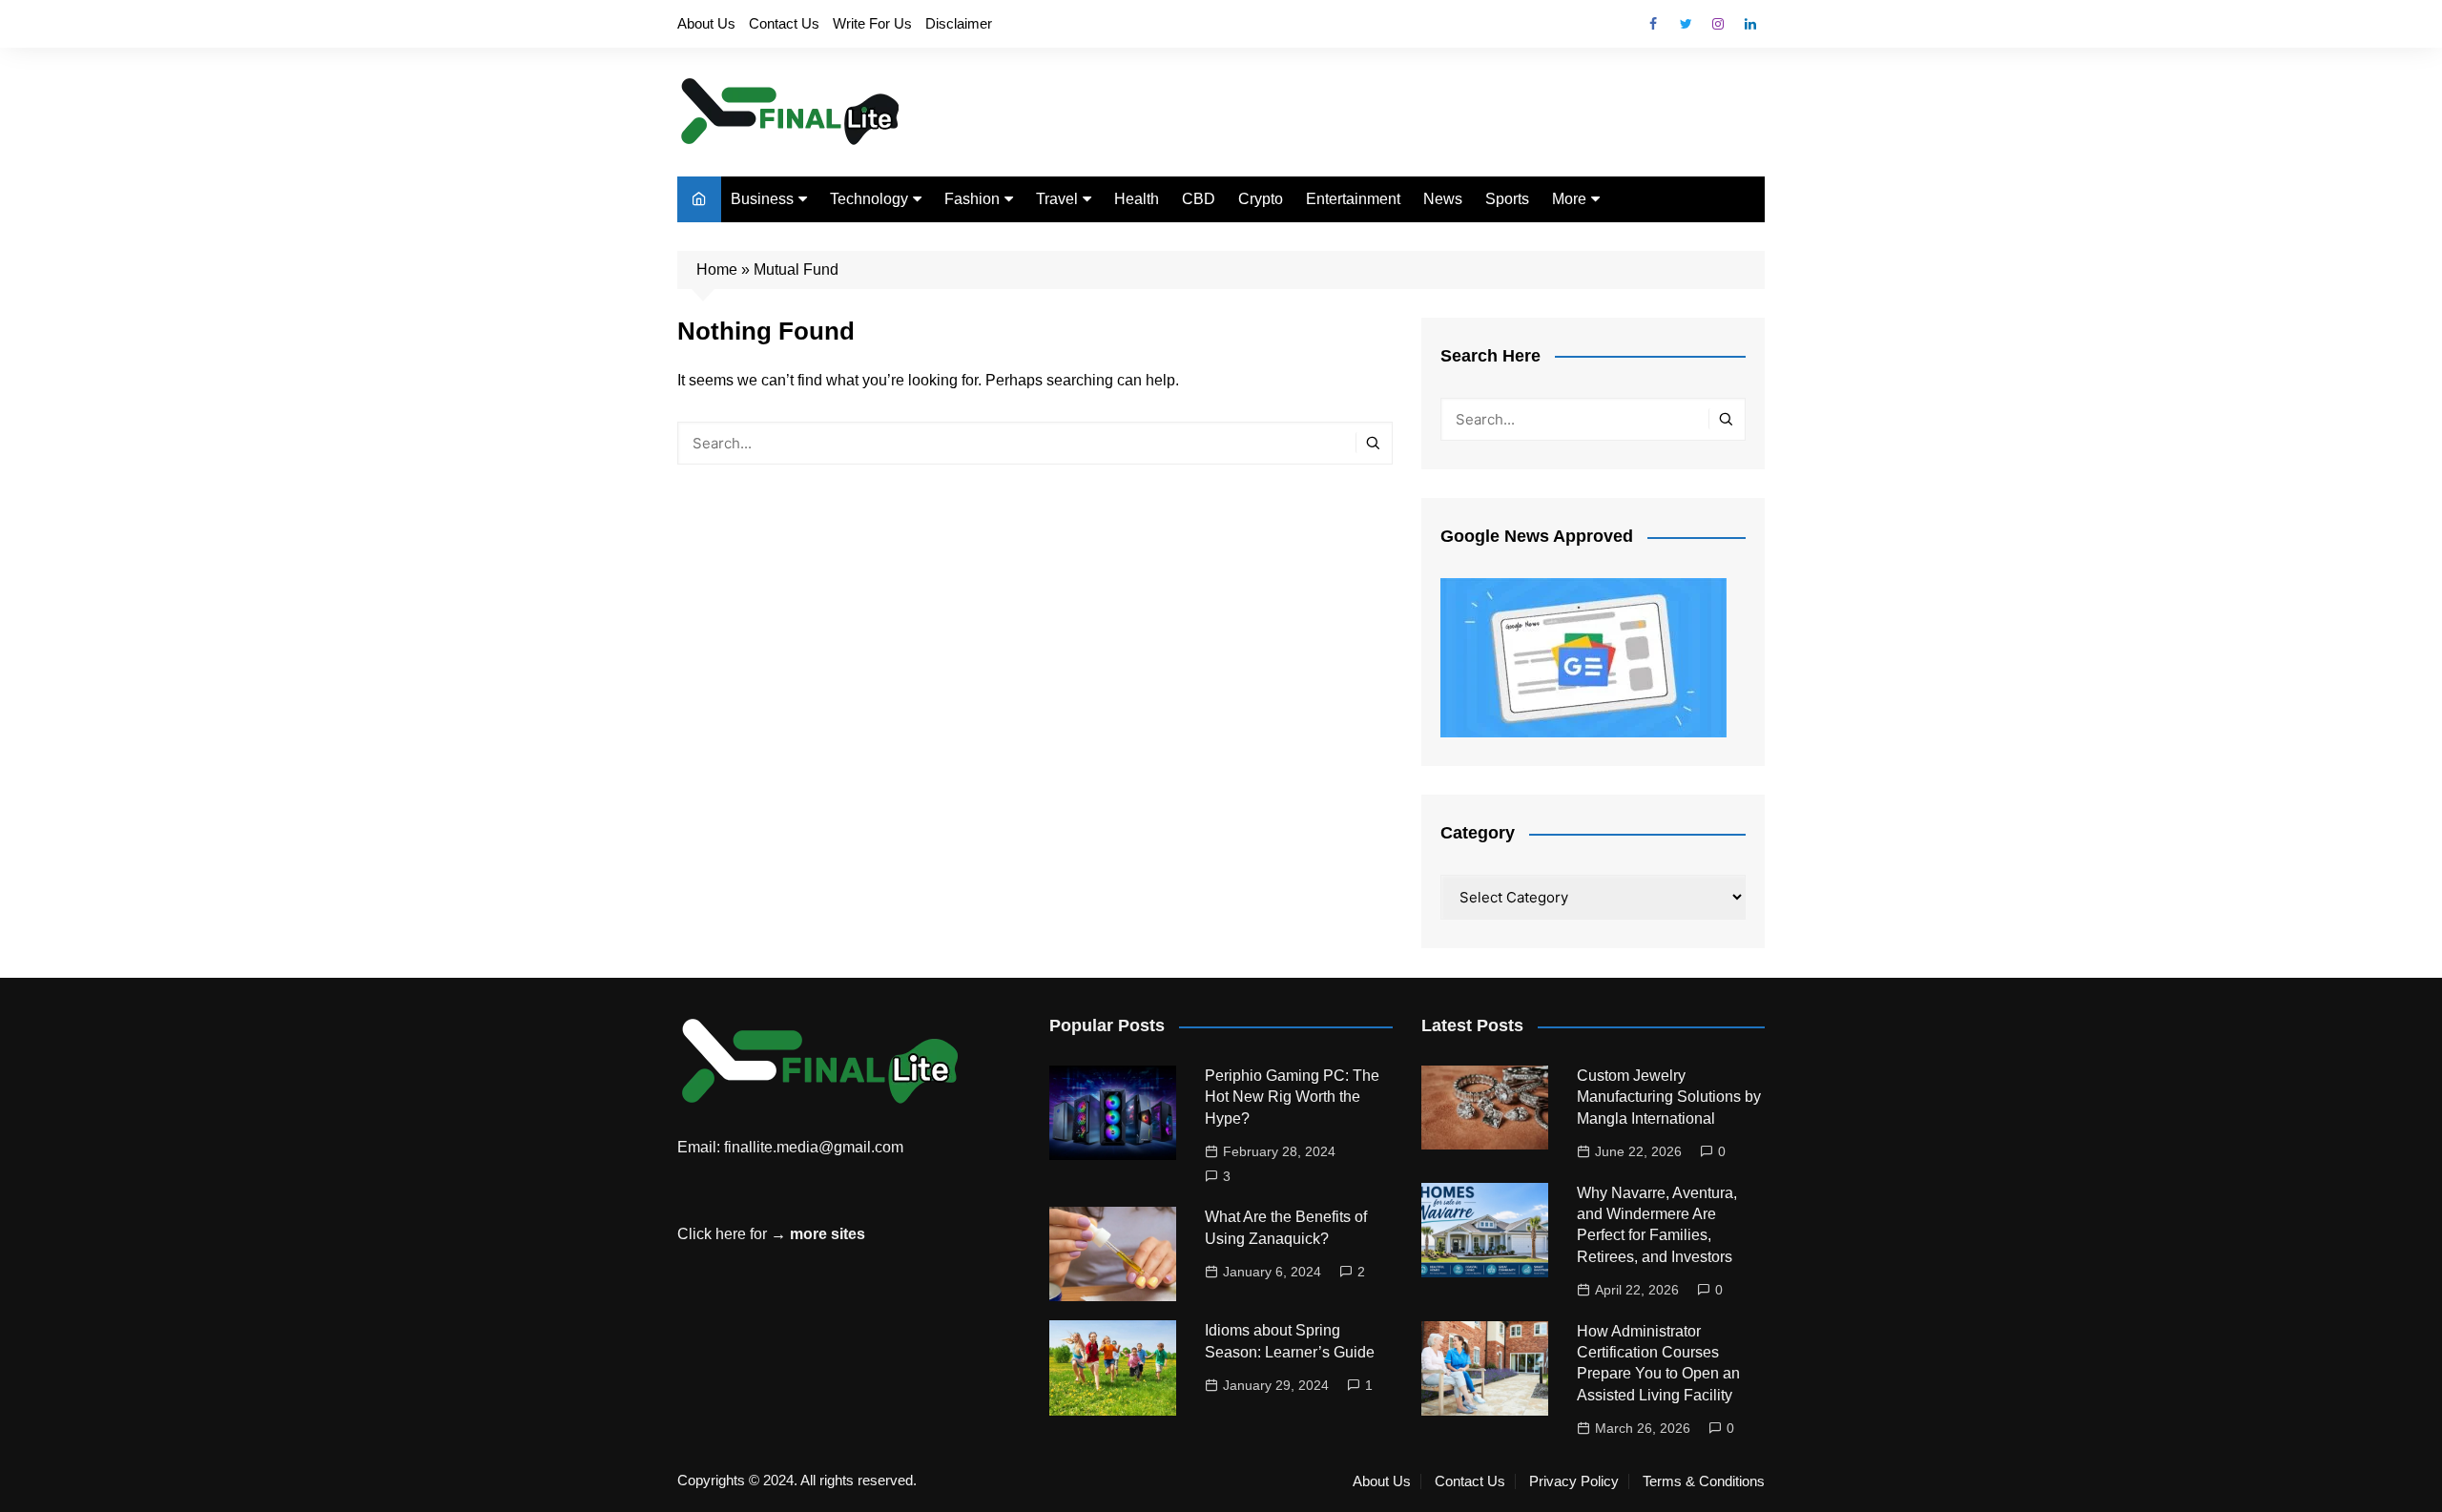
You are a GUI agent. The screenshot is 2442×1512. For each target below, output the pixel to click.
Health (1137, 199)
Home (717, 269)
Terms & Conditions (1704, 1481)
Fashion (972, 199)
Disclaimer (959, 23)
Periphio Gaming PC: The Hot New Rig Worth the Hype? (1292, 1097)
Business (762, 199)
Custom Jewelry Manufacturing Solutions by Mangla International (1669, 1097)
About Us (706, 23)
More (1569, 199)
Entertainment (1353, 199)
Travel (1057, 199)
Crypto (1261, 199)
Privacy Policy (1574, 1481)
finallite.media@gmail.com (814, 1147)
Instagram (1718, 24)
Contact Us (784, 23)
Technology (869, 199)
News (1443, 199)
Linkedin (1750, 24)
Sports (1507, 199)
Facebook (1653, 24)
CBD (1199, 199)
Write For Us (872, 23)
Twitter (1686, 24)
